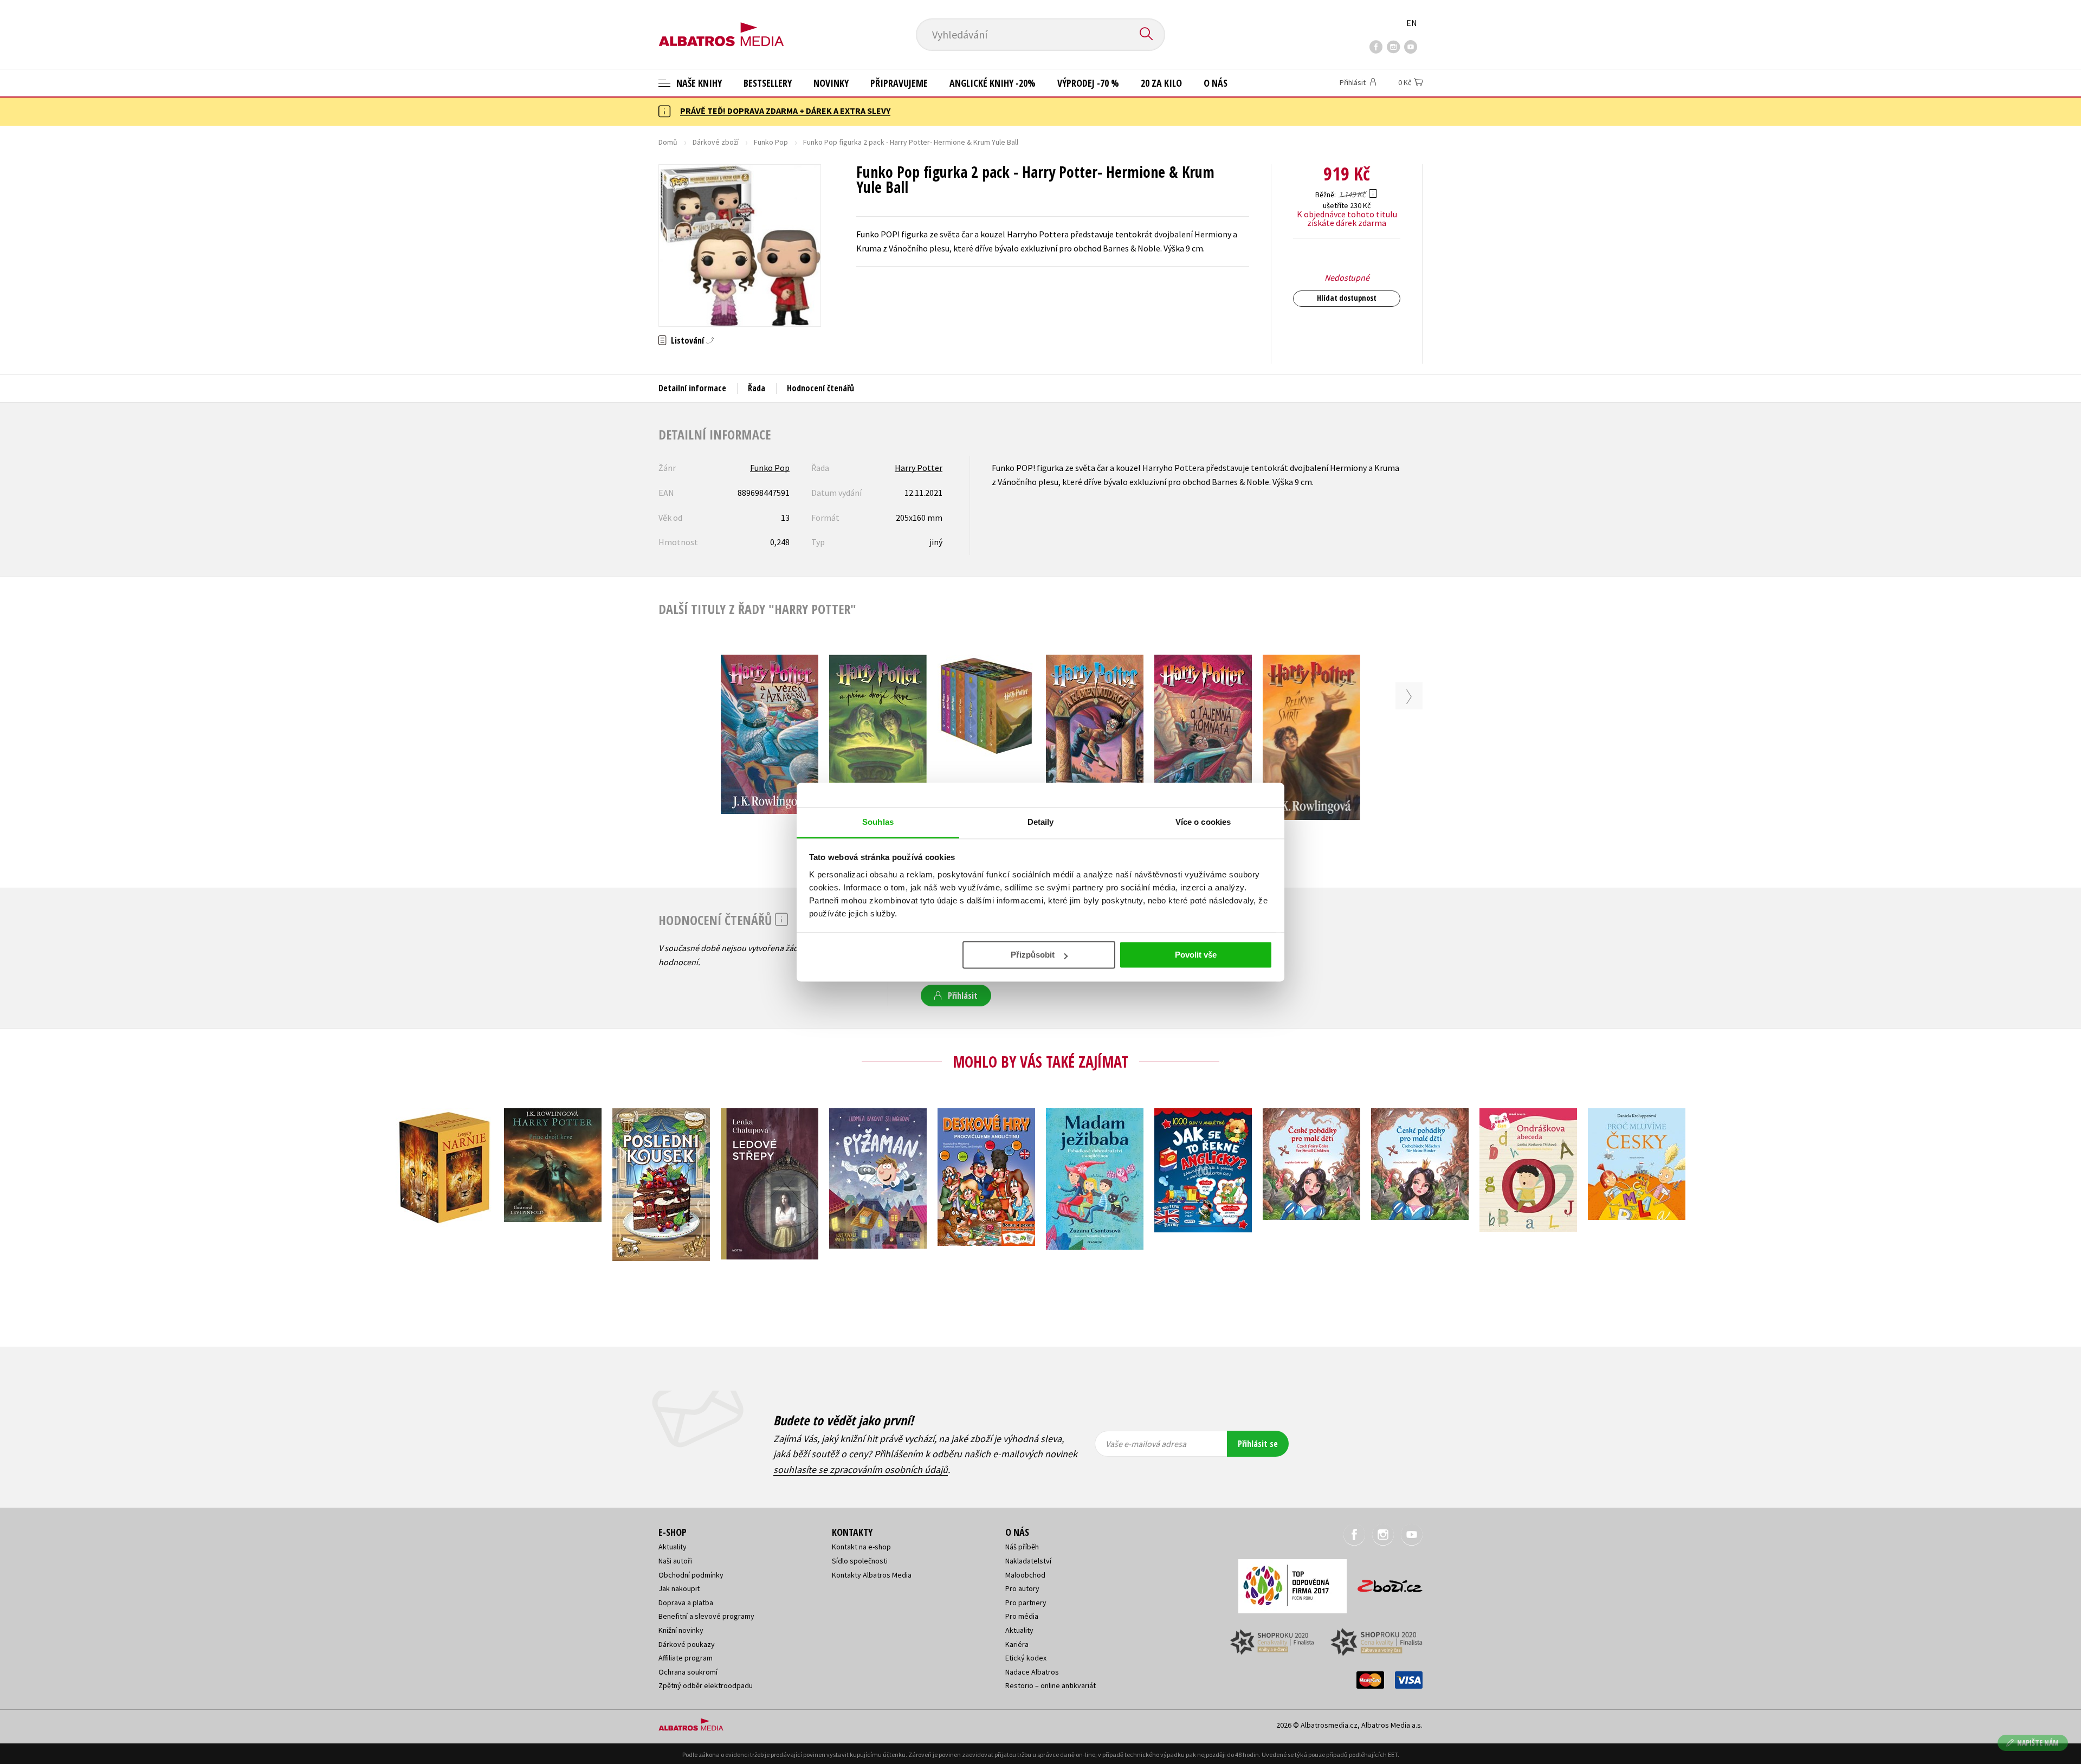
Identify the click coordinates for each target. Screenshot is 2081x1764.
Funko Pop (771, 142)
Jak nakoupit (679, 1588)
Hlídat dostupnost (1347, 298)
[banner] (721, 25)
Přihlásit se (1258, 1444)
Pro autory (1022, 1588)
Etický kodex (1026, 1658)
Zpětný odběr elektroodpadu (706, 1685)
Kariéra (1017, 1644)
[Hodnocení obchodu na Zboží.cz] (1385, 1583)
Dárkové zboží (716, 142)
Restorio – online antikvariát (1051, 1685)
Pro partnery (1026, 1603)
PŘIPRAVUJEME (899, 83)
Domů (668, 142)
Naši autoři (675, 1561)
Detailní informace (692, 388)
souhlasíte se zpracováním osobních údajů (861, 1469)
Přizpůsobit (1033, 955)
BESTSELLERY (768, 83)
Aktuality (673, 1547)
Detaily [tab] (1041, 822)
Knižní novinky (681, 1630)
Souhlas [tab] (878, 822)
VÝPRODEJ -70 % (1088, 83)
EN (1412, 23)
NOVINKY (831, 83)
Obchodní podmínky (691, 1575)
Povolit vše (1196, 955)
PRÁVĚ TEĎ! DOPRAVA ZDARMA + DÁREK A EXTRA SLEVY (785, 111)
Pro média (1022, 1616)
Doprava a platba (686, 1603)
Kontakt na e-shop (861, 1547)
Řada (757, 388)
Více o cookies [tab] (1203, 822)
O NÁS (1216, 83)
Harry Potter (919, 468)
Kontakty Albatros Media (872, 1575)
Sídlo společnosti (860, 1561)
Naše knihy (698, 83)
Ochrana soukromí (688, 1672)
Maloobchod (1025, 1575)
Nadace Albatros (1032, 1672)
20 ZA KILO (1161, 83)
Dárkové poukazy (687, 1644)
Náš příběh (1022, 1547)
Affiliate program (686, 1658)
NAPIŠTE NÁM (2038, 1743)
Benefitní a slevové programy (706, 1616)
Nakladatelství (1028, 1561)
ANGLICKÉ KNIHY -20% (993, 83)
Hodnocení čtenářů (820, 388)
